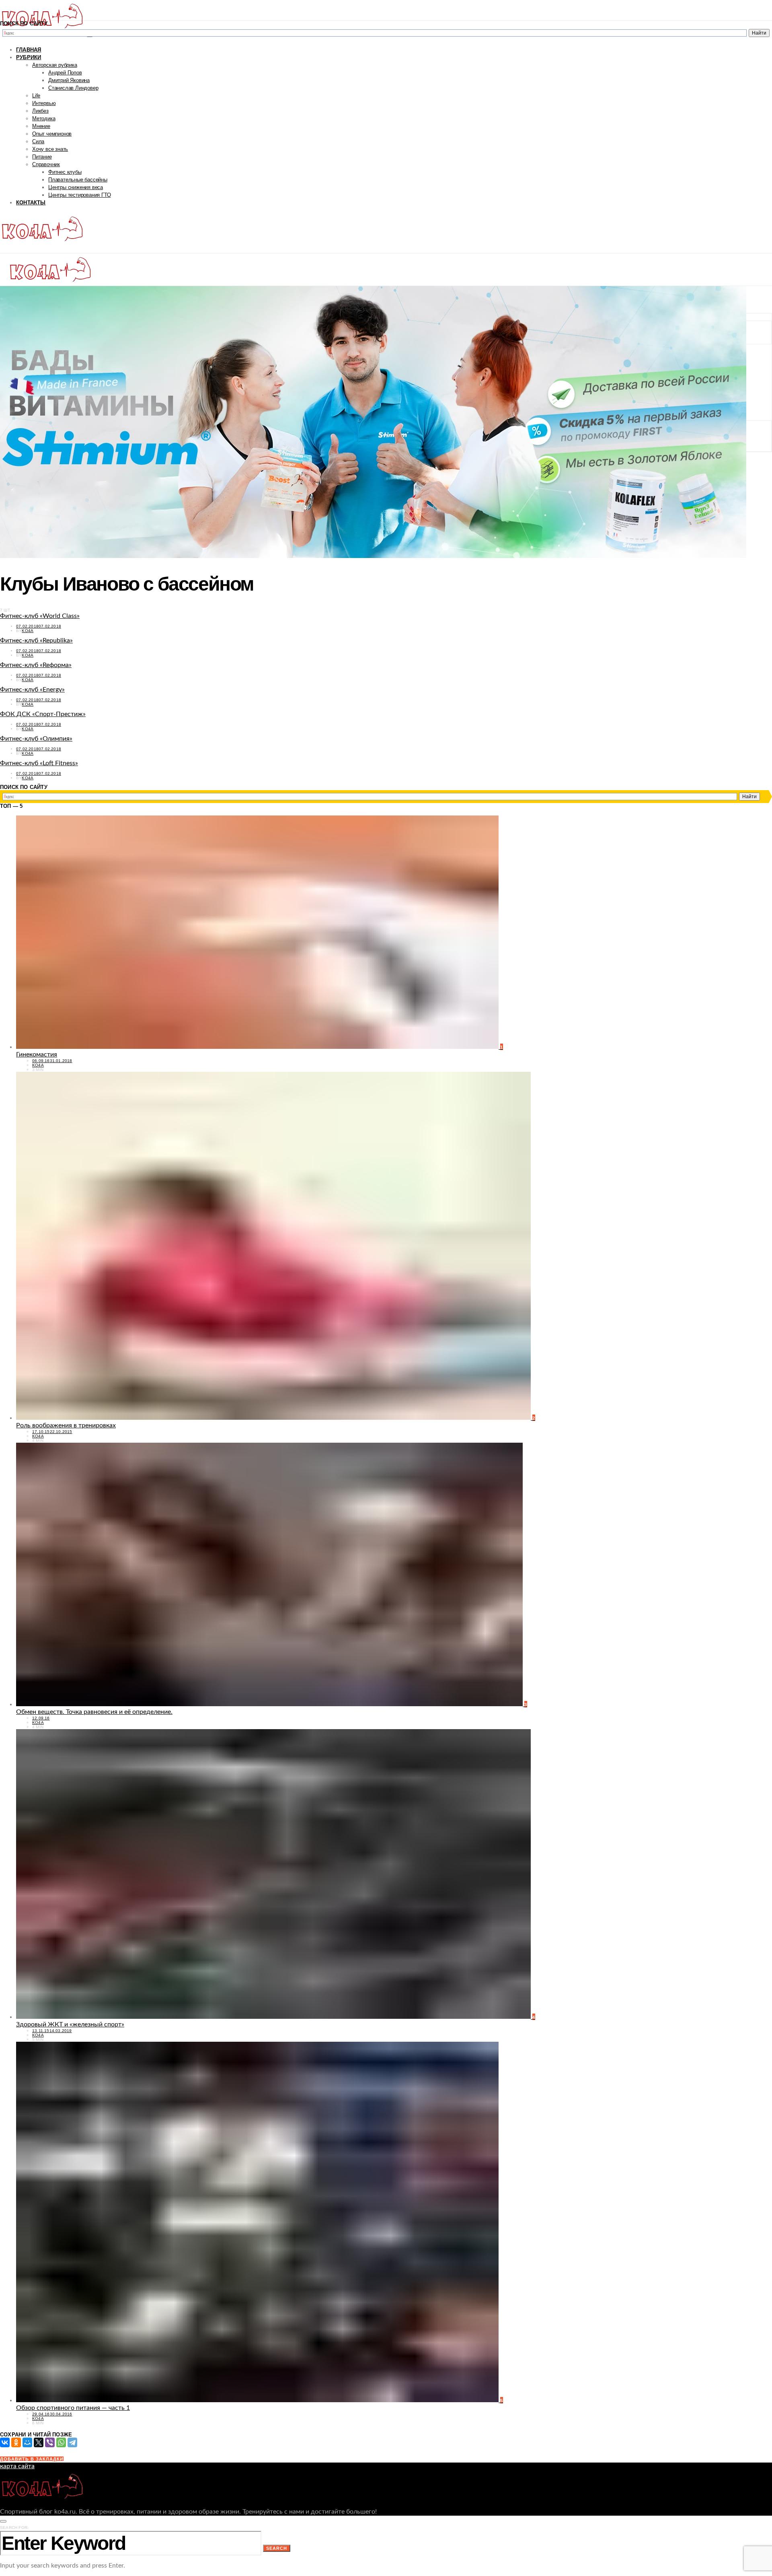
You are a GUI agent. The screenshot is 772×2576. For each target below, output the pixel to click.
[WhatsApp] (61, 2442)
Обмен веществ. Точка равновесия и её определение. (94, 1712)
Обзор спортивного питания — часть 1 (73, 2408)
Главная (29, 50)
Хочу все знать (50, 149)
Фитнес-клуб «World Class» (40, 616)
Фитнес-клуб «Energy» (32, 690)
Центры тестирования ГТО (79, 195)
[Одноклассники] (16, 2442)
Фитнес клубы (65, 172)
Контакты (31, 203)
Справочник (46, 164)
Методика (44, 118)
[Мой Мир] (27, 2442)
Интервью (44, 103)
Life (36, 96)
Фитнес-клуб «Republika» (36, 640)
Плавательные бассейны (78, 180)
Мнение (41, 126)
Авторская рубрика (55, 65)
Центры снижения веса (76, 187)
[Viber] (50, 2442)
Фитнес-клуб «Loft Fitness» (39, 763)
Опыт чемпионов (52, 134)
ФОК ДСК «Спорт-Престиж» (43, 714)
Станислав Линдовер (73, 88)
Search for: (14, 2528)
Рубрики (29, 57)
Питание (42, 157)
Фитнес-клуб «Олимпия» (36, 739)
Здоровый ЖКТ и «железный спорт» (70, 2024)
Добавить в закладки (32, 2459)
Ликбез (40, 111)
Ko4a (28, 631)
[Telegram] (72, 2442)
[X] (39, 2442)
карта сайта (17, 2466)
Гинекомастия (37, 1054)
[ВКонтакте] (5, 2442)
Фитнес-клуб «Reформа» (36, 665)
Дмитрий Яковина (69, 80)
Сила (38, 141)
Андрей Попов (65, 73)
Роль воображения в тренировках (66, 1425)
